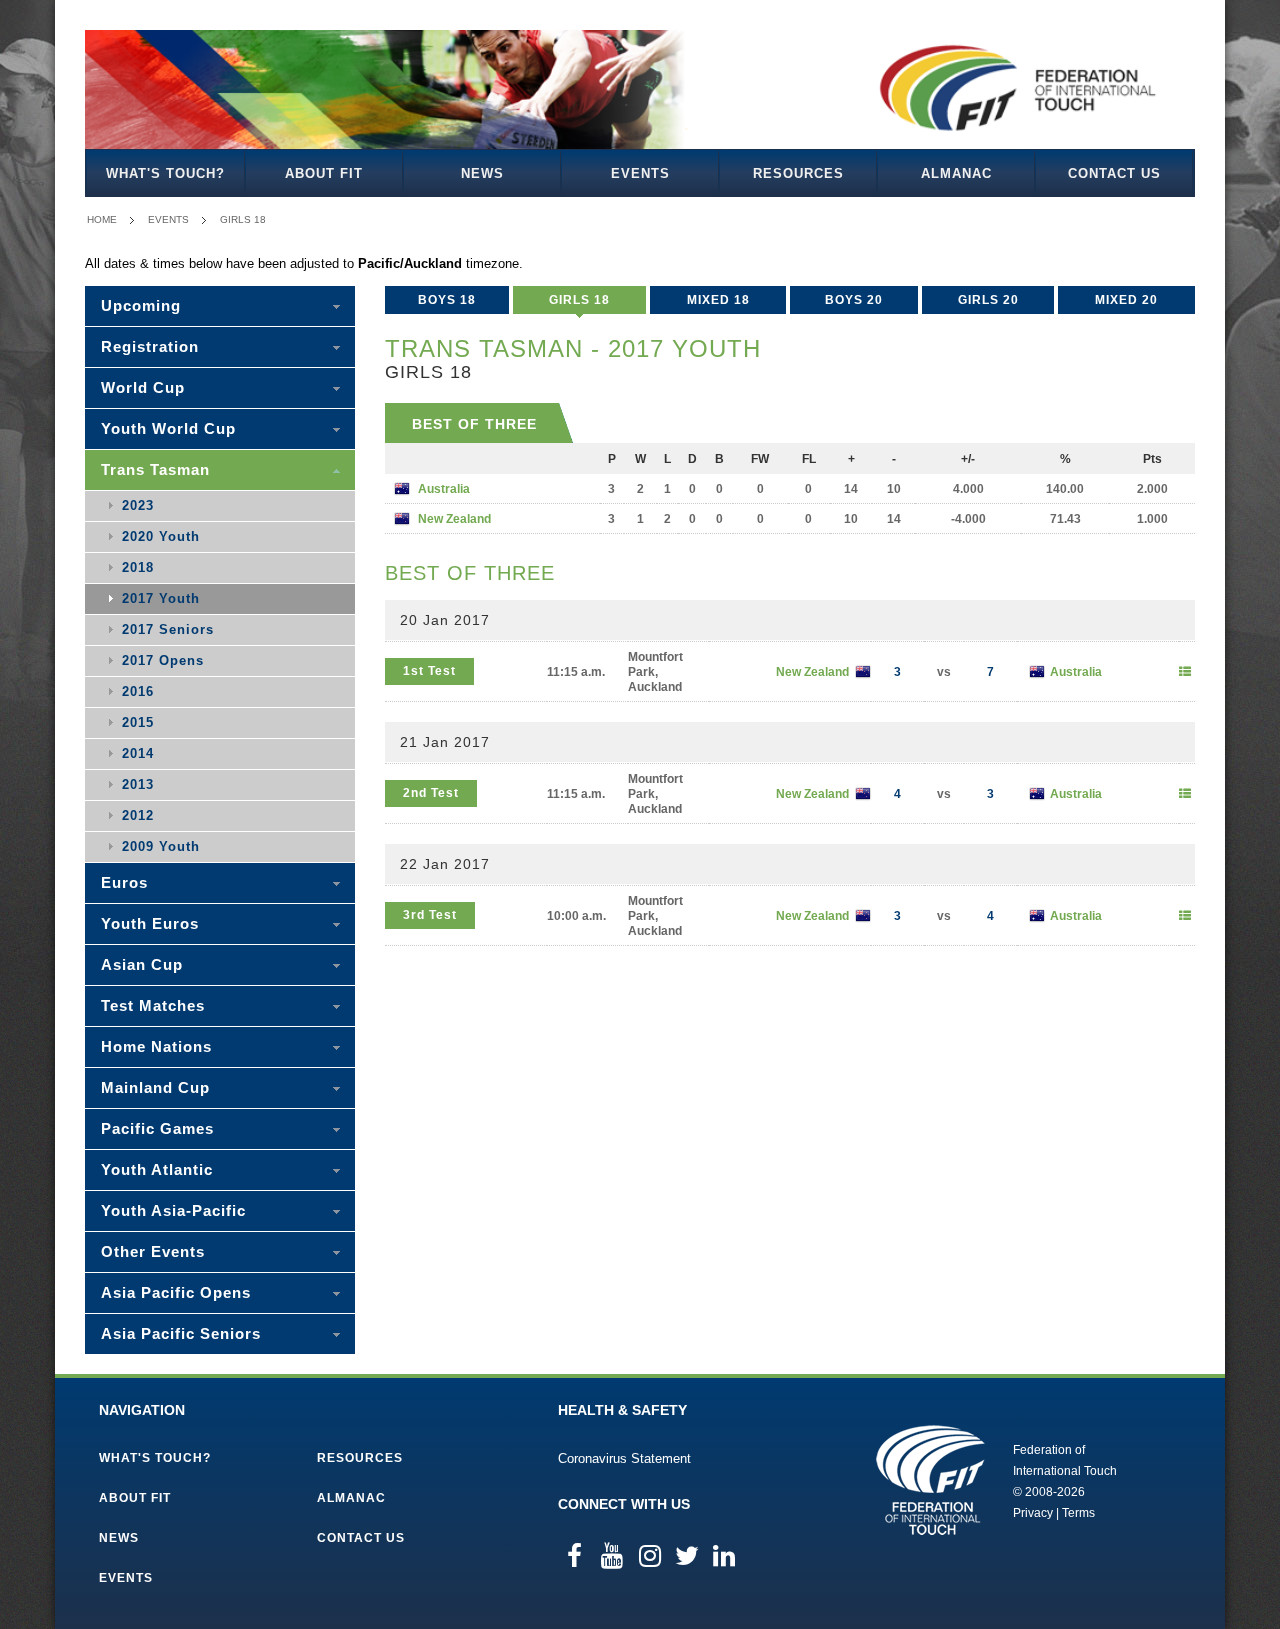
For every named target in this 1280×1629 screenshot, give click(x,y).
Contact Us (1114, 173)
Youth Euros (150, 923)
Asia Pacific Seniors (181, 1333)
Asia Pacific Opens (176, 1292)
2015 (138, 722)
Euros (124, 882)
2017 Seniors (168, 629)
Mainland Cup (155, 1087)
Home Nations (156, 1046)
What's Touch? (165, 173)
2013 (138, 784)
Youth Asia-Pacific (173, 1210)
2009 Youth (161, 846)
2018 (138, 567)
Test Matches (153, 1005)
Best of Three (474, 424)
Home (102, 219)
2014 (138, 753)
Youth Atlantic (157, 1169)
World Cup (143, 387)
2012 (138, 815)
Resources (798, 173)
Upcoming (141, 305)
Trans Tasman (155, 469)
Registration (150, 346)
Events (640, 173)
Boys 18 (447, 300)
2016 (138, 691)
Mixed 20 (1126, 300)
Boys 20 (854, 300)
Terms (1078, 1513)
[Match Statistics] (1185, 672)
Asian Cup (142, 964)
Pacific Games (157, 1128)
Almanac (956, 173)
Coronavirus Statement (624, 1458)
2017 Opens (163, 660)
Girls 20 (988, 300)
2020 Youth (161, 536)
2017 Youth (161, 598)
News (482, 173)
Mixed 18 (718, 300)
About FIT (324, 173)
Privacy (1033, 1513)
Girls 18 (243, 219)
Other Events (153, 1251)
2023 (138, 505)
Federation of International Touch (930, 1480)
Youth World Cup (168, 428)
